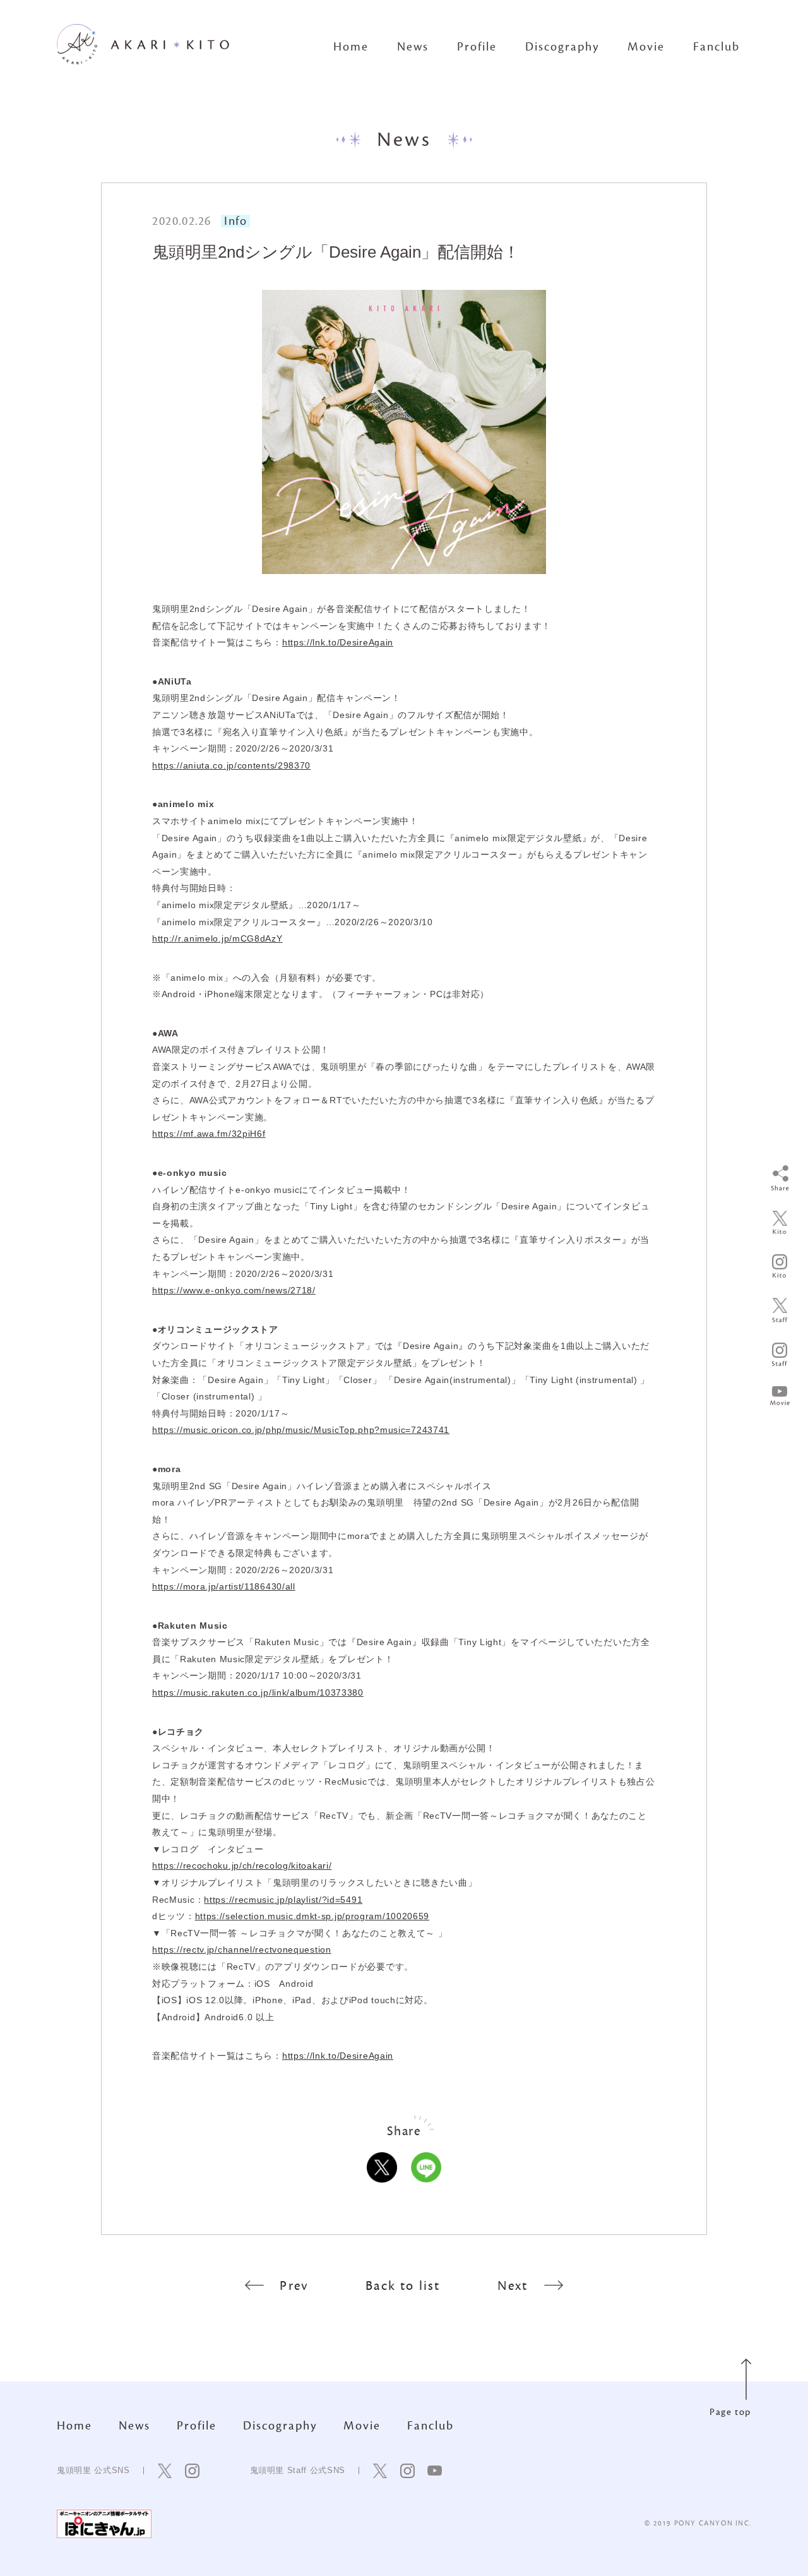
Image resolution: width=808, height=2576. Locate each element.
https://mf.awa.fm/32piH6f (209, 1134)
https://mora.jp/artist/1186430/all (224, 1586)
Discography (562, 47)
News (413, 47)
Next (513, 2286)
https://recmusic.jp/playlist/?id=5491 (283, 1900)
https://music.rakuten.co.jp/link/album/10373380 (258, 1692)
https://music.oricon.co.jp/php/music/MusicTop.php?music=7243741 (301, 1430)
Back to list (403, 2286)
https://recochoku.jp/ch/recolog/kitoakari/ (242, 1866)
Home (351, 47)
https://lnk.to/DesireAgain (338, 642)
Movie (646, 47)
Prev (294, 2286)
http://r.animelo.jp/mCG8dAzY (217, 938)
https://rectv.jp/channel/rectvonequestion (242, 1950)
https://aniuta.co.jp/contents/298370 (231, 765)
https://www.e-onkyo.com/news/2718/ (234, 1290)
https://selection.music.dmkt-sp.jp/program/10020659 (312, 1916)
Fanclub (716, 47)
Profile (477, 47)
